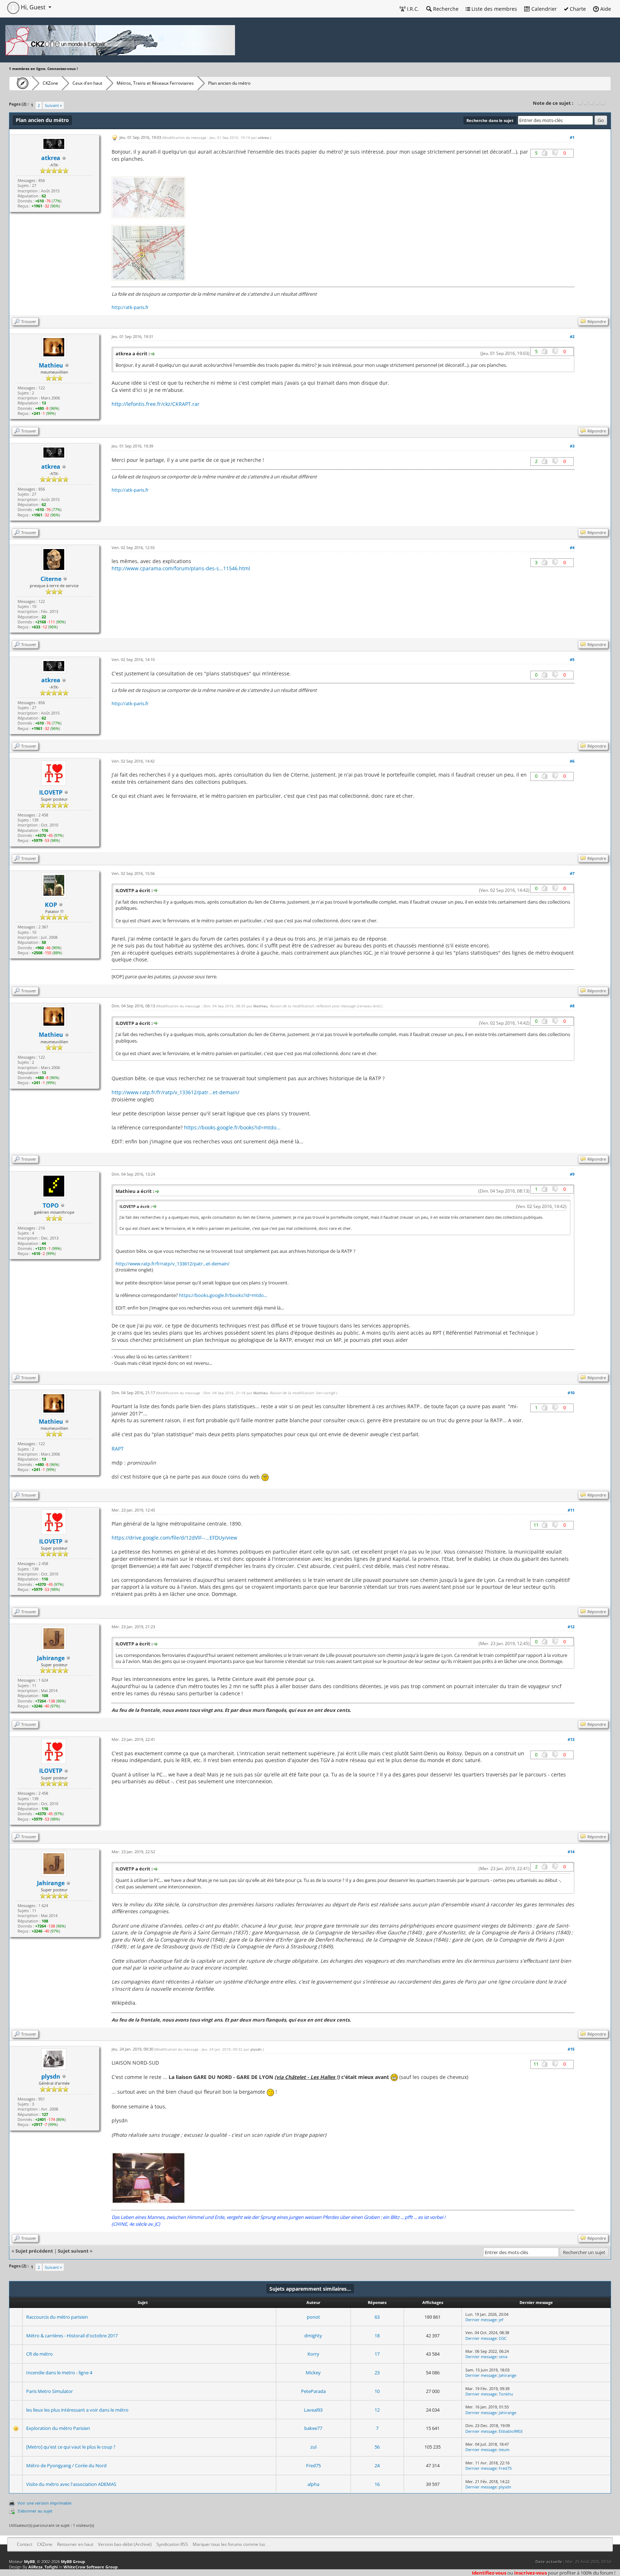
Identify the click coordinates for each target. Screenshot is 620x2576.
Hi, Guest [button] (33, 7)
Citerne (51, 579)
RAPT (118, 1449)
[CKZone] (21, 83)
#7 (572, 873)
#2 (572, 336)
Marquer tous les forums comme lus (229, 2544)
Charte (577, 9)
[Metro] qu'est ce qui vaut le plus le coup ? (71, 2447)
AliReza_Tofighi (43, 2567)
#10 (571, 1393)
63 (377, 2317)
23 (377, 2373)
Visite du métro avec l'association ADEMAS (71, 2484)
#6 (572, 761)
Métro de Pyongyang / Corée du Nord (66, 2465)
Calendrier (543, 9)
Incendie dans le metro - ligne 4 (59, 2373)
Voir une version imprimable (44, 2503)
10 (377, 2391)
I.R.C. (412, 9)
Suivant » (53, 105)
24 (377, 2465)
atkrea (264, 137)
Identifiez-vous (489, 2573)
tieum (504, 2449)
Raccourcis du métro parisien (57, 2317)
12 (377, 2410)
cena (503, 2357)
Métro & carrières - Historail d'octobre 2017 (72, 2336)
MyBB (29, 2561)
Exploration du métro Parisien (58, 2428)
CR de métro (39, 2354)
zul (313, 2447)
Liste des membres (494, 9)
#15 (571, 2049)
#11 (571, 1510)
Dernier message (481, 2320)
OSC (503, 2338)
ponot (313, 2317)
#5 (572, 659)
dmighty (313, 2336)
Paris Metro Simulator (50, 2391)
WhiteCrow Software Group (91, 2567)
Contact (25, 2544)
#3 (572, 446)
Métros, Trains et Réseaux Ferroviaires (155, 83)
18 (377, 2336)
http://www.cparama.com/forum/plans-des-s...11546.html (181, 568)
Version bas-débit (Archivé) (125, 2544)
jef (501, 2320)
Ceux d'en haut (87, 83)
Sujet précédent (34, 2251)
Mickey (313, 2373)
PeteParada (313, 2391)
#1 (572, 137)
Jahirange (508, 2375)
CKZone (50, 83)
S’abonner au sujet (35, 2511)
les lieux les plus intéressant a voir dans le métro (77, 2410)
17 (377, 2354)
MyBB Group (73, 2561)
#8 (572, 1006)
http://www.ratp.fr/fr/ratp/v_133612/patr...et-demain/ (175, 1092)
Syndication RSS (172, 2544)
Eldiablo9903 (511, 2431)
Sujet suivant (73, 2251)
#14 (571, 1852)
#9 (572, 1174)
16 (377, 2484)
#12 (571, 1627)
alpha (313, 2484)
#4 (572, 547)
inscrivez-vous (530, 2573)
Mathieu (51, 365)
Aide (605, 9)
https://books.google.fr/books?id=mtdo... (232, 1127)
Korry (313, 2354)
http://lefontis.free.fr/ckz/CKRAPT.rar (156, 404)
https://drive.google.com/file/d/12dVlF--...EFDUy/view (174, 1538)
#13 (571, 1739)
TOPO (51, 1205)
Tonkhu (506, 2394)
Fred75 (313, 2465)
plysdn (256, 2049)
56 (377, 2447)
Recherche (445, 9)
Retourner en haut (75, 2544)
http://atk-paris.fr (130, 307)
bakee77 (313, 2428)
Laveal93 (313, 2410)
